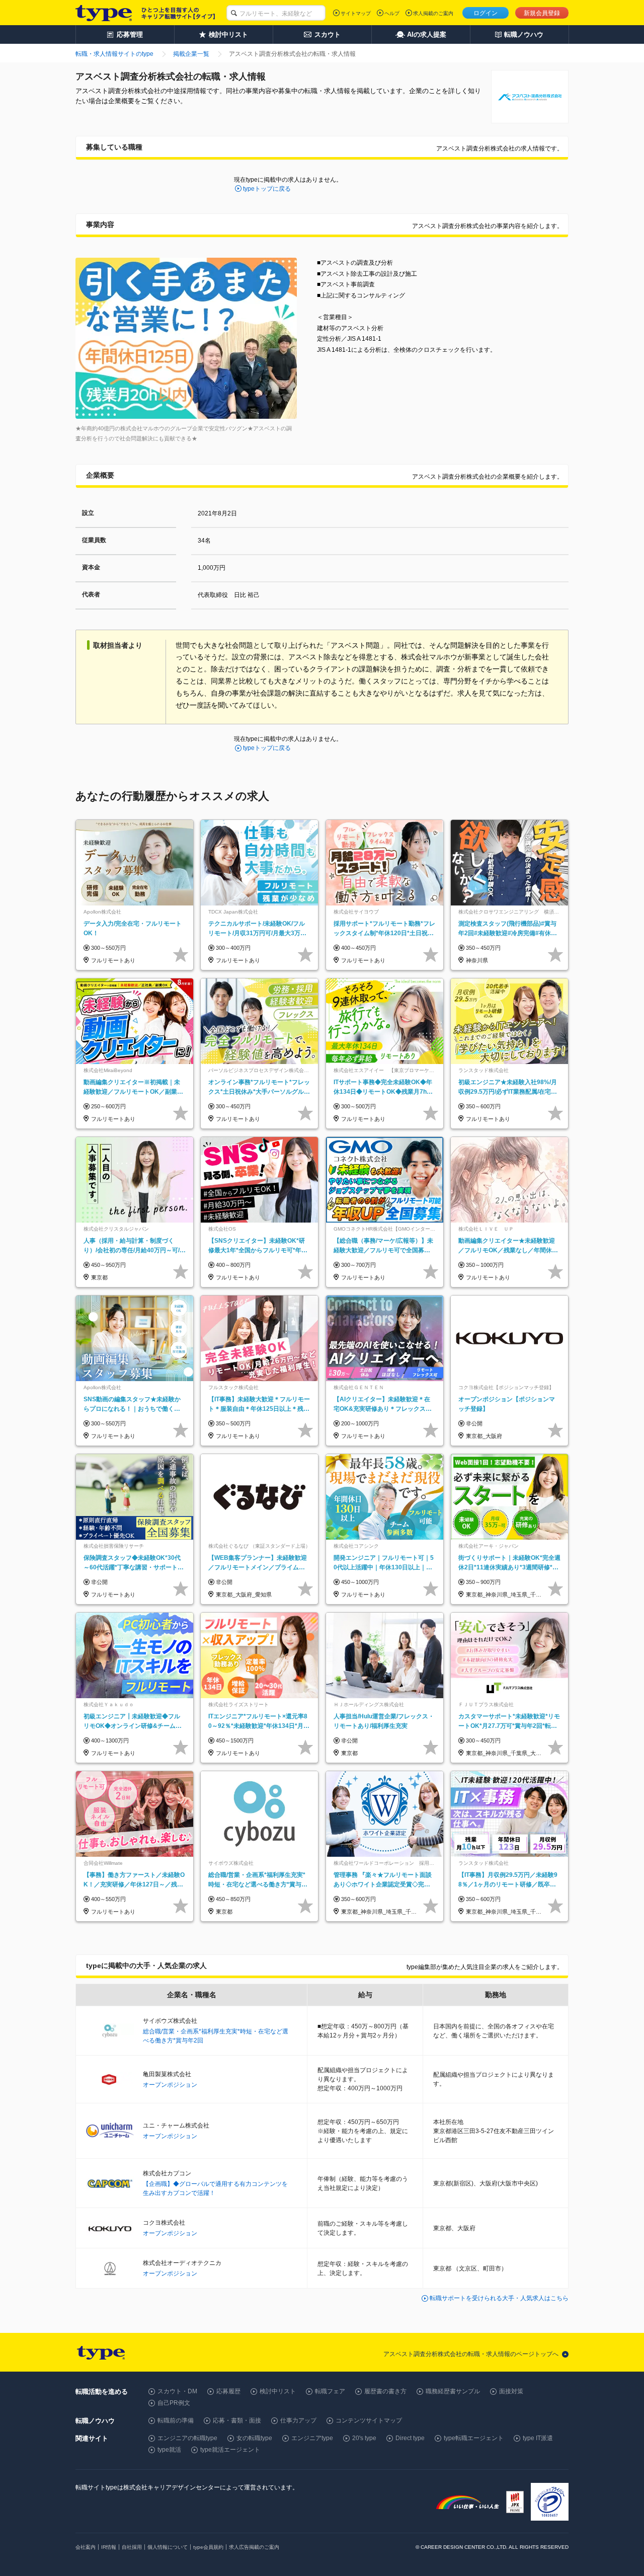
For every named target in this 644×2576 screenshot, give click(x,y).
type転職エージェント (474, 2438)
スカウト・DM (177, 2391)
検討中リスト (278, 2391)
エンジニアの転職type (187, 2438)
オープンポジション (170, 2085)
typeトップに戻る (267, 189)
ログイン (486, 13)
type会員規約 (208, 2547)
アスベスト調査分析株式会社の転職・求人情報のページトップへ (471, 2354)
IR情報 (109, 2547)
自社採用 (132, 2547)
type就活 (169, 2450)
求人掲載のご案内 (433, 13)
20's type (364, 2438)
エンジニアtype (312, 2438)
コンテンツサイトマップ (369, 2420)
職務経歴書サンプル (453, 2391)
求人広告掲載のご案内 (254, 2547)
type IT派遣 (538, 2438)
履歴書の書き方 (385, 2391)
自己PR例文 (174, 2403)
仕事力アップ (298, 2420)
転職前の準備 (176, 2420)
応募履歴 (228, 2391)
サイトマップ (356, 13)
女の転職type (254, 2438)
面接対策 (511, 2391)
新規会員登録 (542, 13)
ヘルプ (392, 13)
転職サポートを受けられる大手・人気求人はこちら (499, 2298)
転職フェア (330, 2391)
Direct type (410, 2438)
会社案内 (86, 2547)
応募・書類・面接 (237, 2420)
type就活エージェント (230, 2450)
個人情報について (168, 2547)
